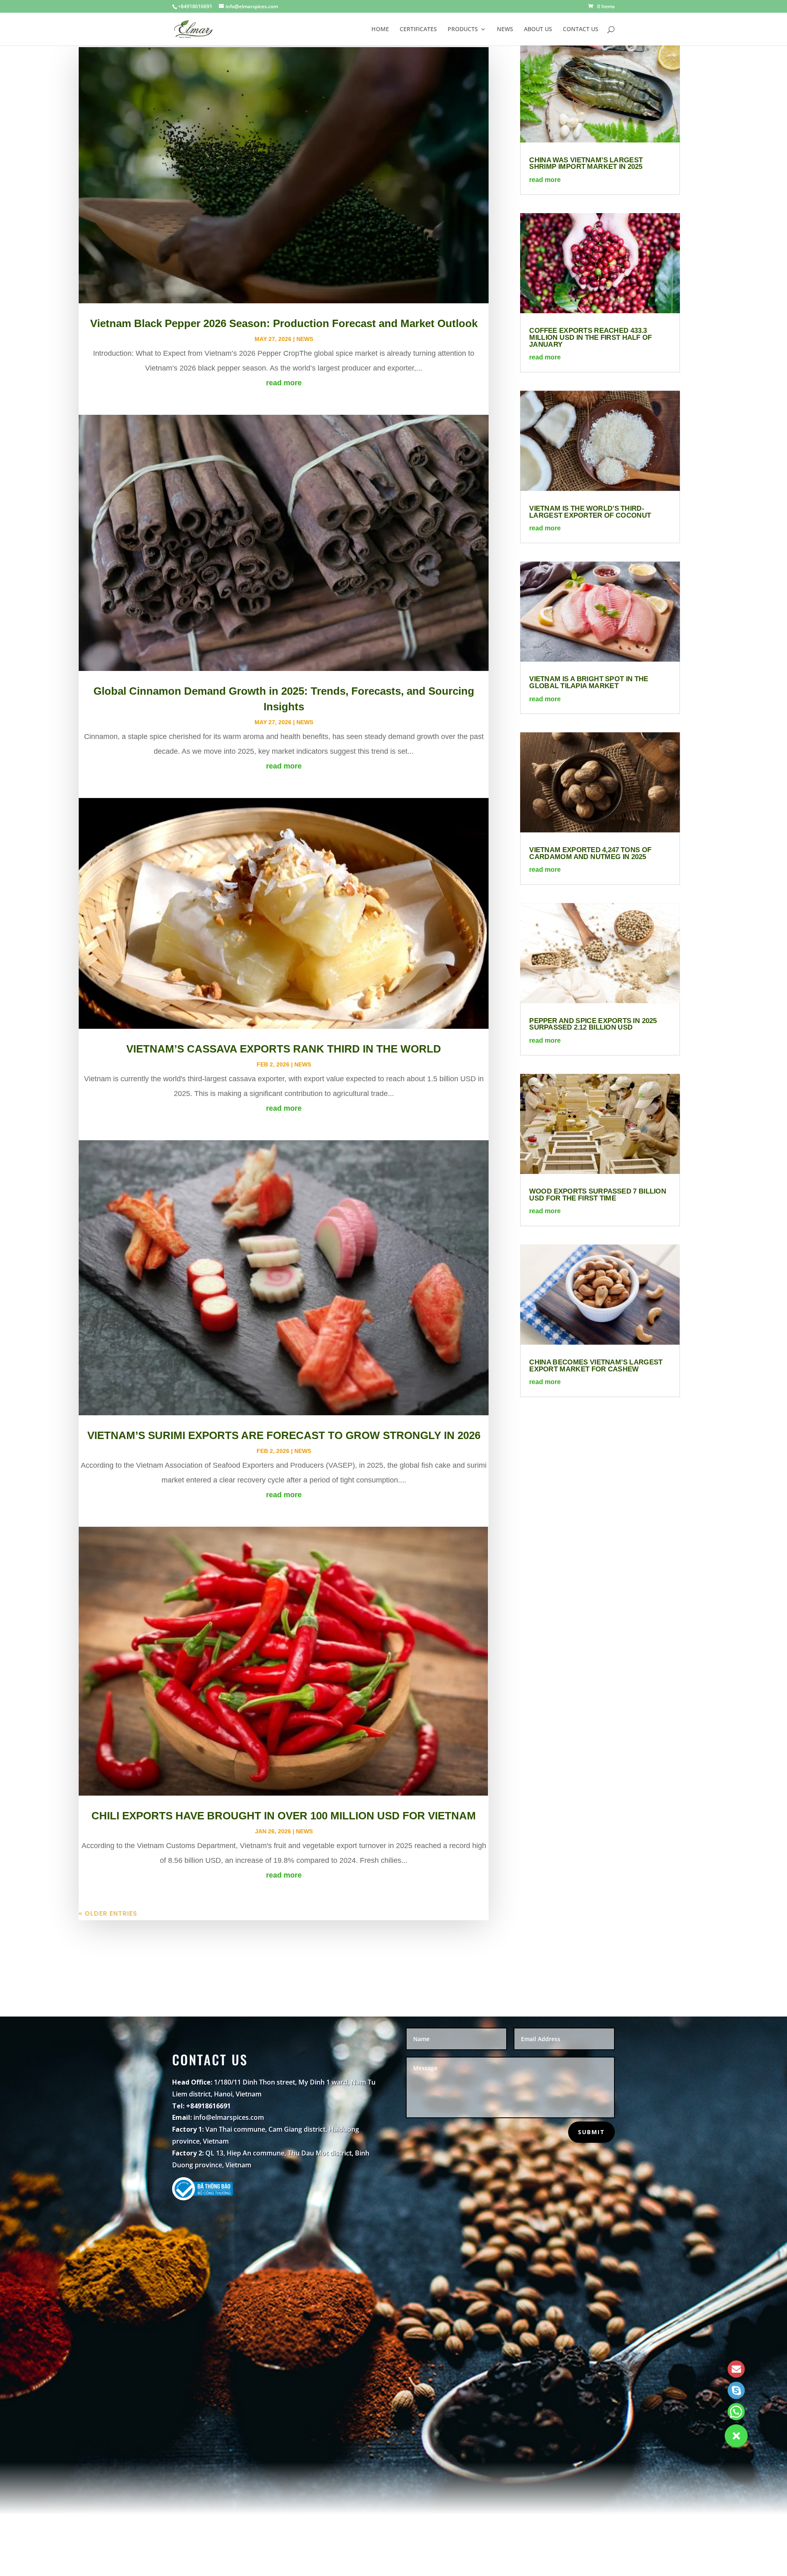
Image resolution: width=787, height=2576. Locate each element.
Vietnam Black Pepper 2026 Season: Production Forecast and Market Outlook (284, 323)
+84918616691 (195, 6)
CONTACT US (581, 30)
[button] (736, 2436)
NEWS (505, 30)
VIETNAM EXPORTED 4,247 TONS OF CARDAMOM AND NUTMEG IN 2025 (591, 853)
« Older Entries (108, 1913)
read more (284, 383)
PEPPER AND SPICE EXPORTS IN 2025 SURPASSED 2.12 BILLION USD (593, 1024)
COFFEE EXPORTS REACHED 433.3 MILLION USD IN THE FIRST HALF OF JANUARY (591, 337)
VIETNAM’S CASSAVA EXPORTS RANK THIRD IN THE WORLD (284, 1049)
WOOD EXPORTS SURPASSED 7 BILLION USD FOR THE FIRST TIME (598, 1195)
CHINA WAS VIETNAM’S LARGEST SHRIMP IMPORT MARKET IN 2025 (586, 163)
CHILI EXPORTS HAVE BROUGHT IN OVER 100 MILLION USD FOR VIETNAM (284, 1816)
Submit (591, 2132)
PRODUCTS (463, 30)
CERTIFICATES (418, 30)
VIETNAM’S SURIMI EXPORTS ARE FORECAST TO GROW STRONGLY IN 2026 (284, 1435)
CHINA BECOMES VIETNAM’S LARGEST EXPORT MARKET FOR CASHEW (596, 1365)
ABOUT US (538, 30)
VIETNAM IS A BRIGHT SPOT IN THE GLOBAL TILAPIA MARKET (589, 682)
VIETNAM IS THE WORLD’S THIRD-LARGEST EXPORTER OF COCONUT (590, 512)
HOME (380, 30)
